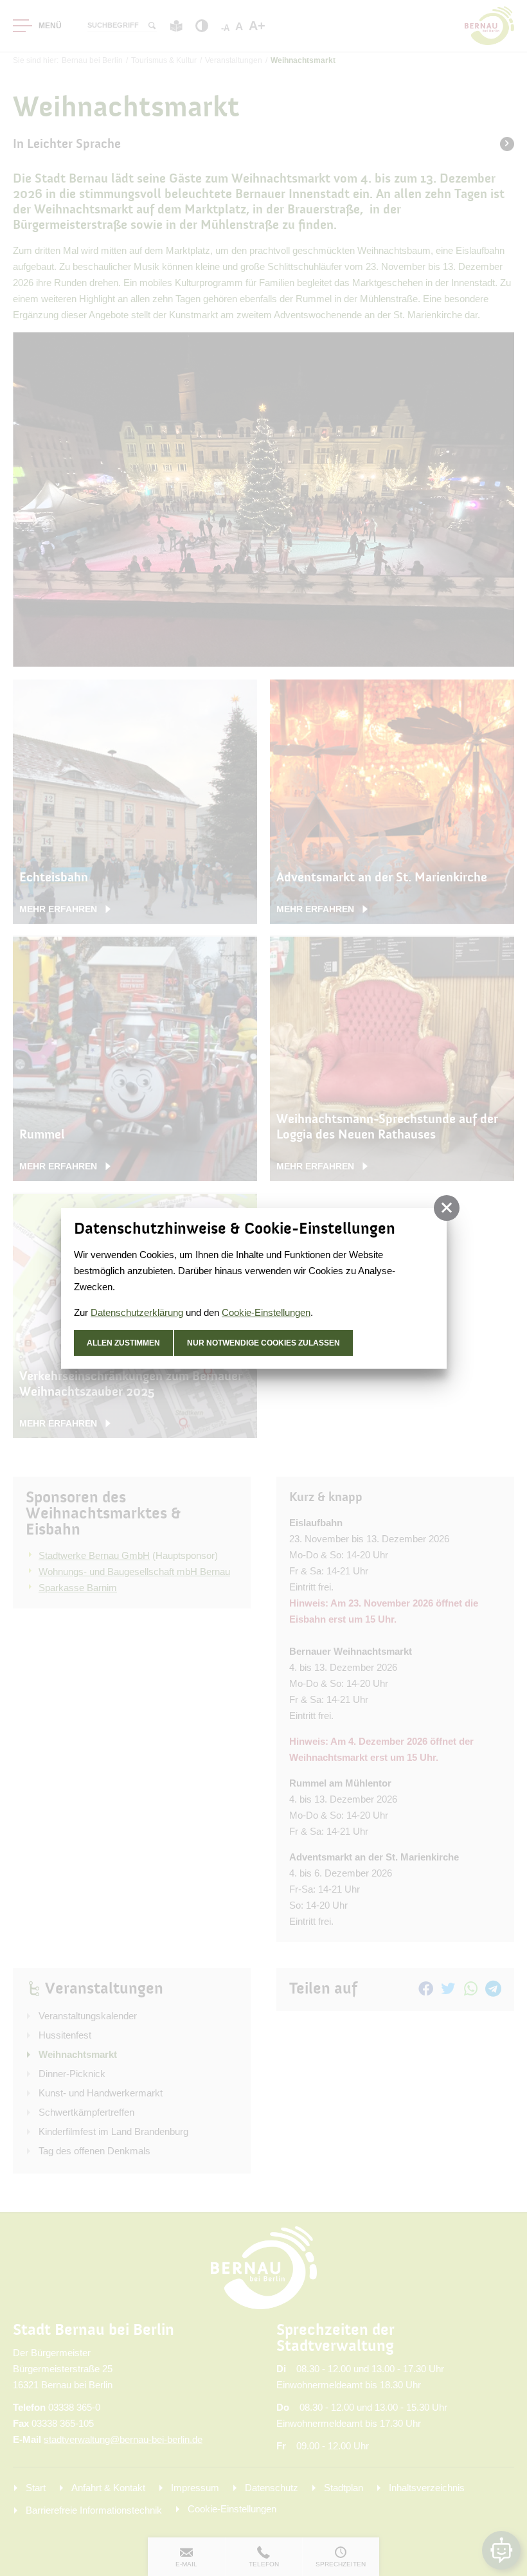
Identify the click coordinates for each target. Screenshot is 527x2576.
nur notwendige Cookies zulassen (263, 1343)
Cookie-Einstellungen (266, 1312)
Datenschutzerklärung (137, 1312)
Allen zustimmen (123, 1343)
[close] (447, 1208)
